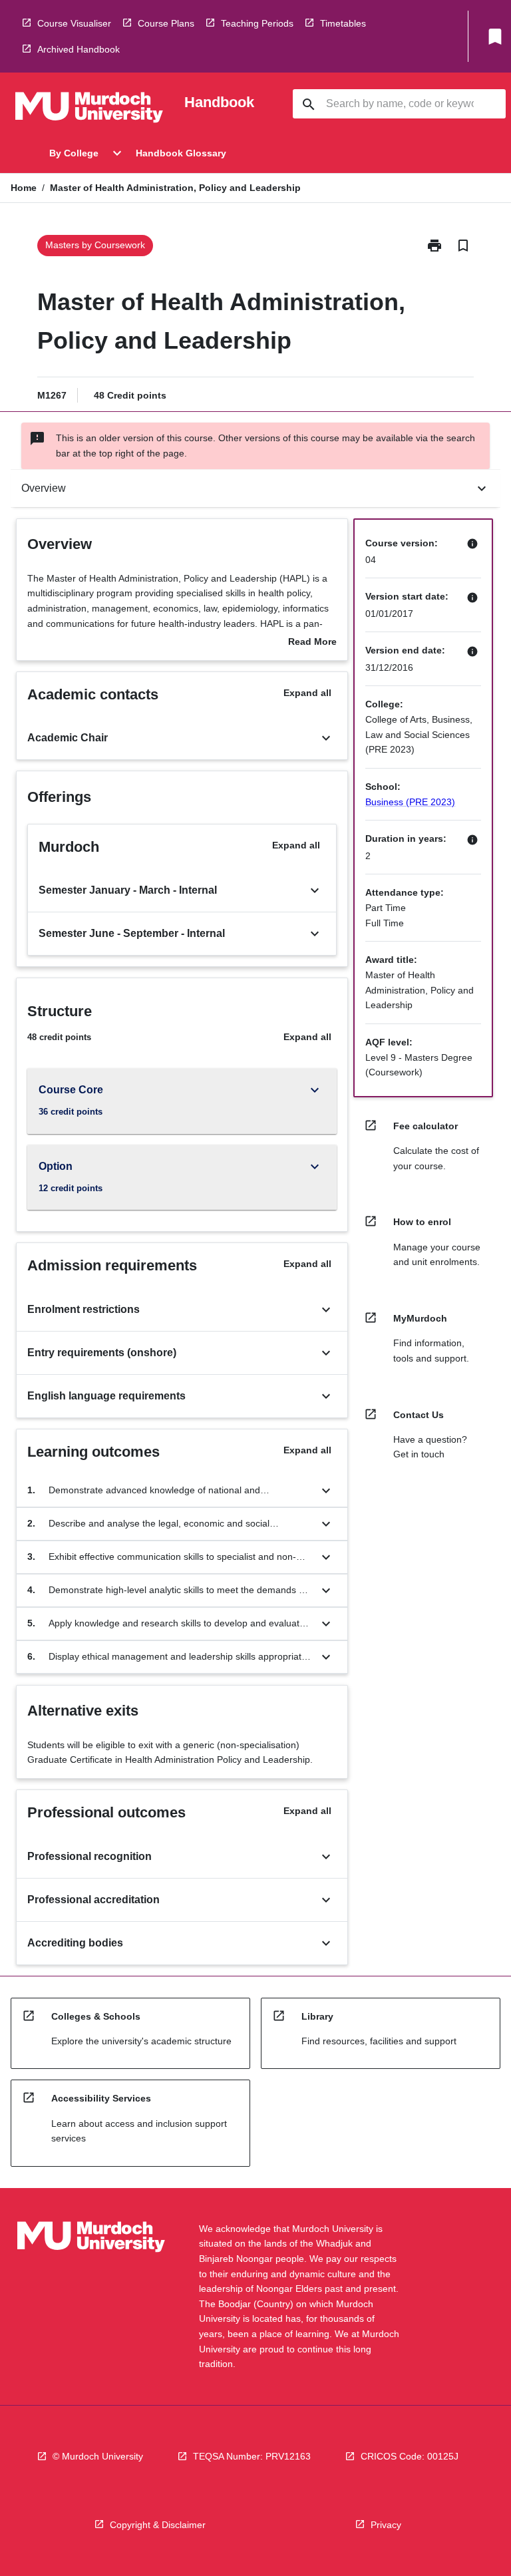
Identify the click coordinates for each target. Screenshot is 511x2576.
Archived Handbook (79, 49)
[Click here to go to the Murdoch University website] (89, 110)
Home (24, 188)
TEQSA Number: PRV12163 (252, 2456)
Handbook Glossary (181, 153)
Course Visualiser (74, 23)
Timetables (343, 23)
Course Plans (166, 23)
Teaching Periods (257, 23)
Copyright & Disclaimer (158, 2525)
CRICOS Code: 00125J (410, 2456)
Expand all (307, 693)
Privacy (386, 2525)
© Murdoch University (98, 2456)
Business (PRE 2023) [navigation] (410, 802)
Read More (312, 643)
